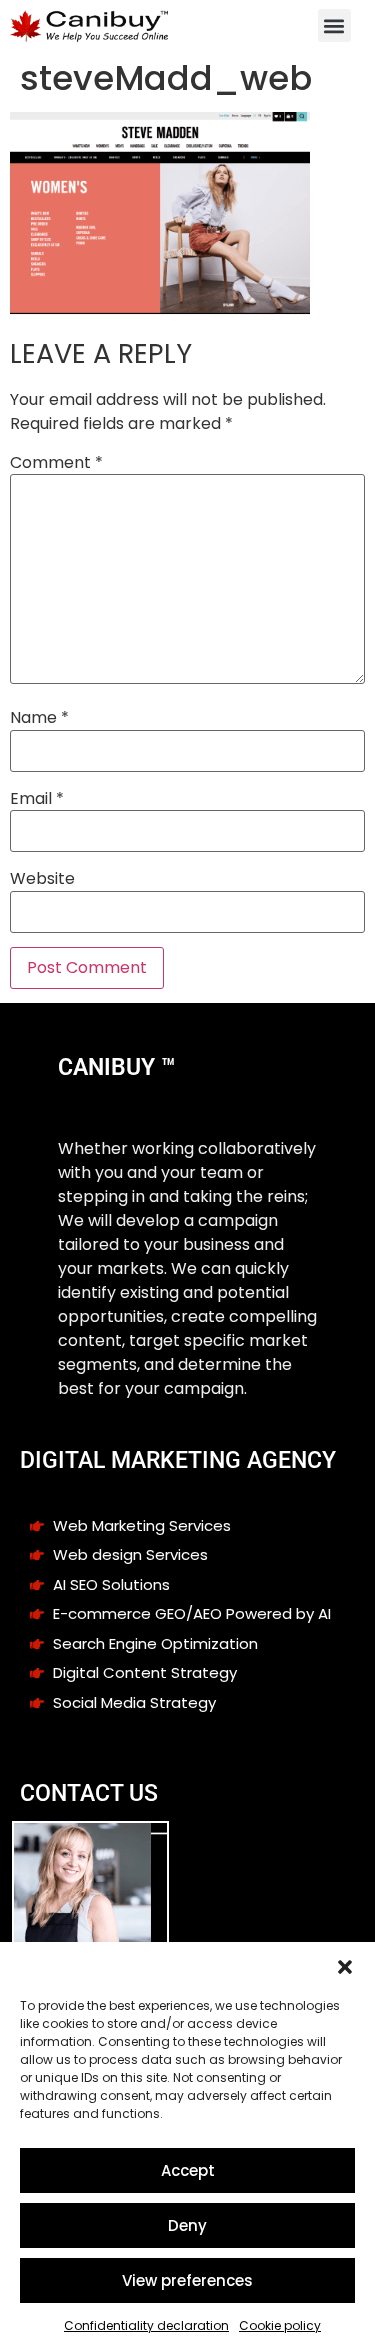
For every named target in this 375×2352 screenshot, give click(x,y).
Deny (187, 2225)
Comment (56, 463)
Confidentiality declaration (146, 2325)
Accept (188, 2170)
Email (37, 799)
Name (39, 718)
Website (42, 879)
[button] (345, 1967)
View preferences (187, 2280)
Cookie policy (280, 2325)
